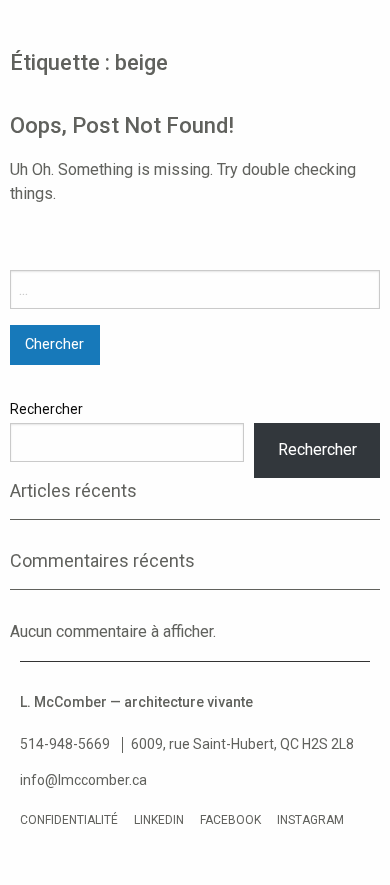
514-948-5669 (65, 744)
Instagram (310, 820)
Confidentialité (69, 820)
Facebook (230, 820)
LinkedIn (159, 820)
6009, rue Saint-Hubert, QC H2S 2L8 (242, 744)
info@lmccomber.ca (83, 780)
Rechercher (46, 409)
